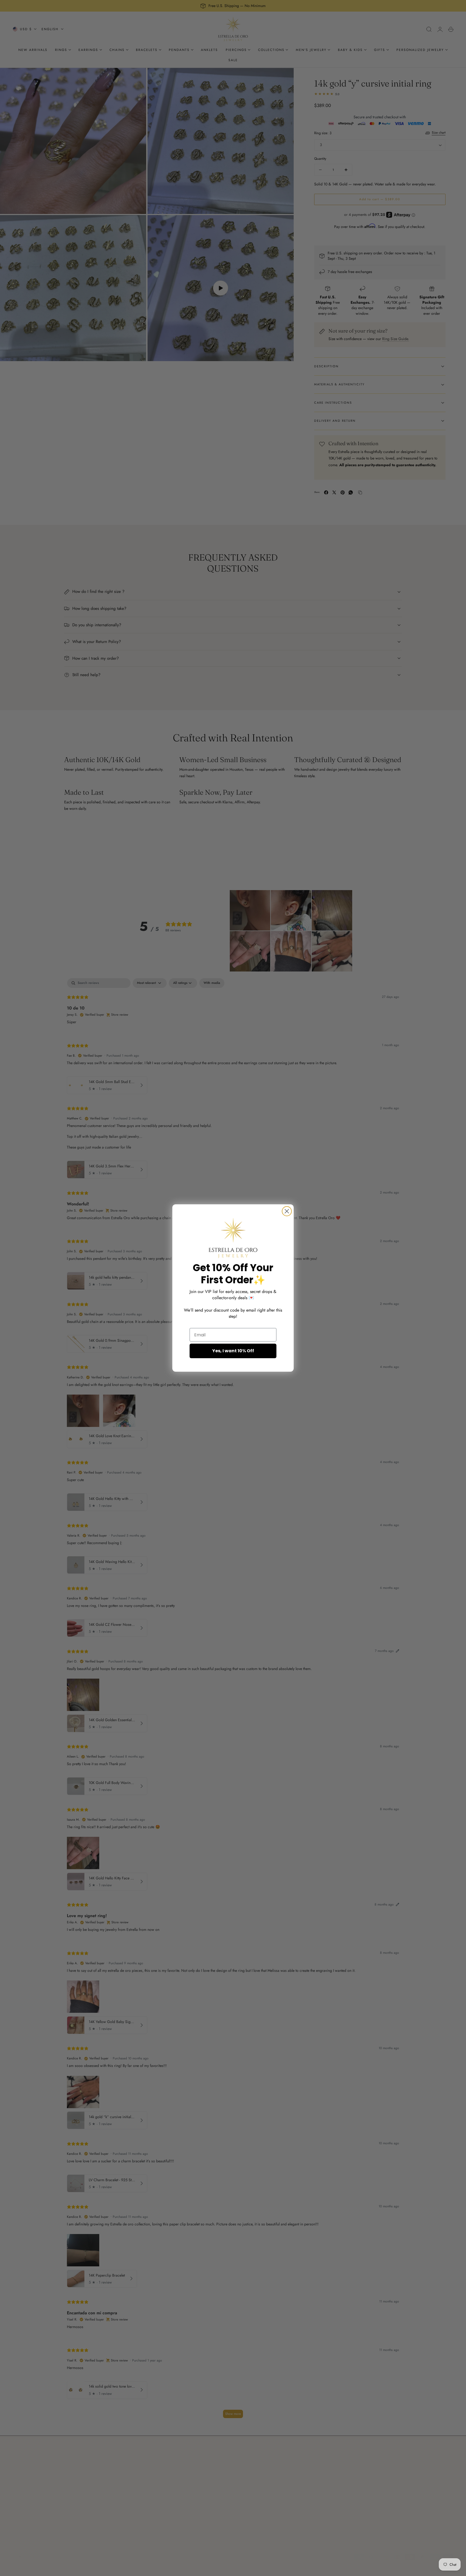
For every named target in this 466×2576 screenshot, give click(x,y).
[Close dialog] (287, 1211)
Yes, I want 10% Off (233, 1351)
